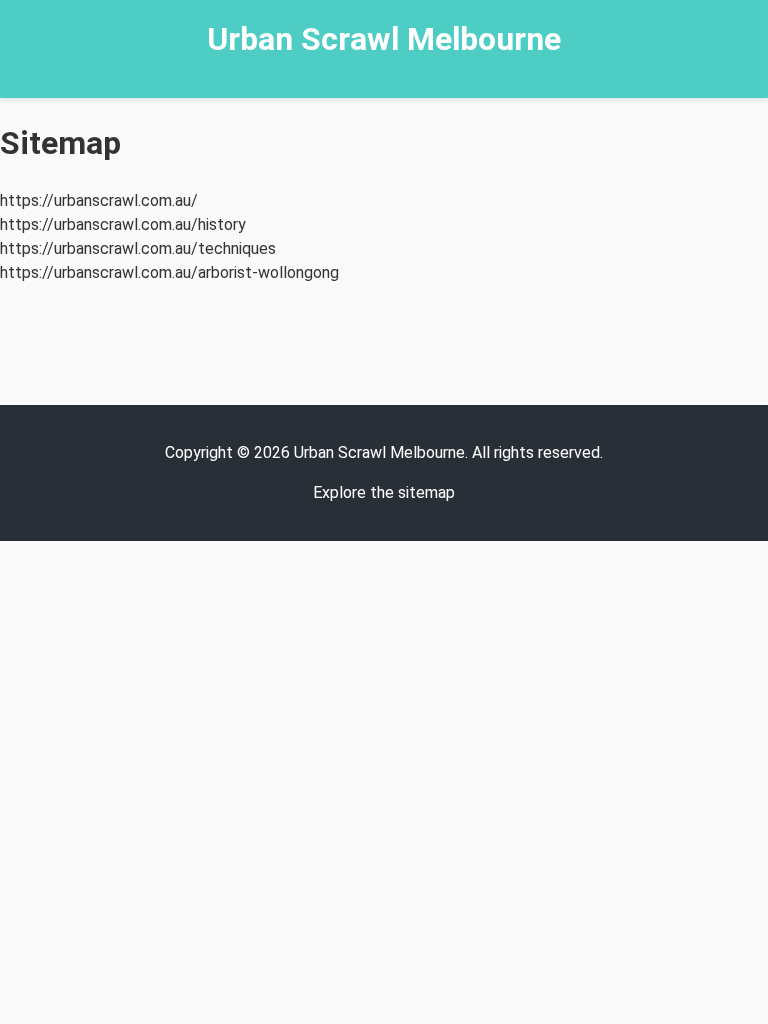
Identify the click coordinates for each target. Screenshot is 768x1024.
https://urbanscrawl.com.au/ (99, 200)
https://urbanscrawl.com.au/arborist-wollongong (169, 272)
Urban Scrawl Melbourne (384, 39)
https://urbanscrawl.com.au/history (123, 224)
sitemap (426, 492)
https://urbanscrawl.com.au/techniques (138, 248)
